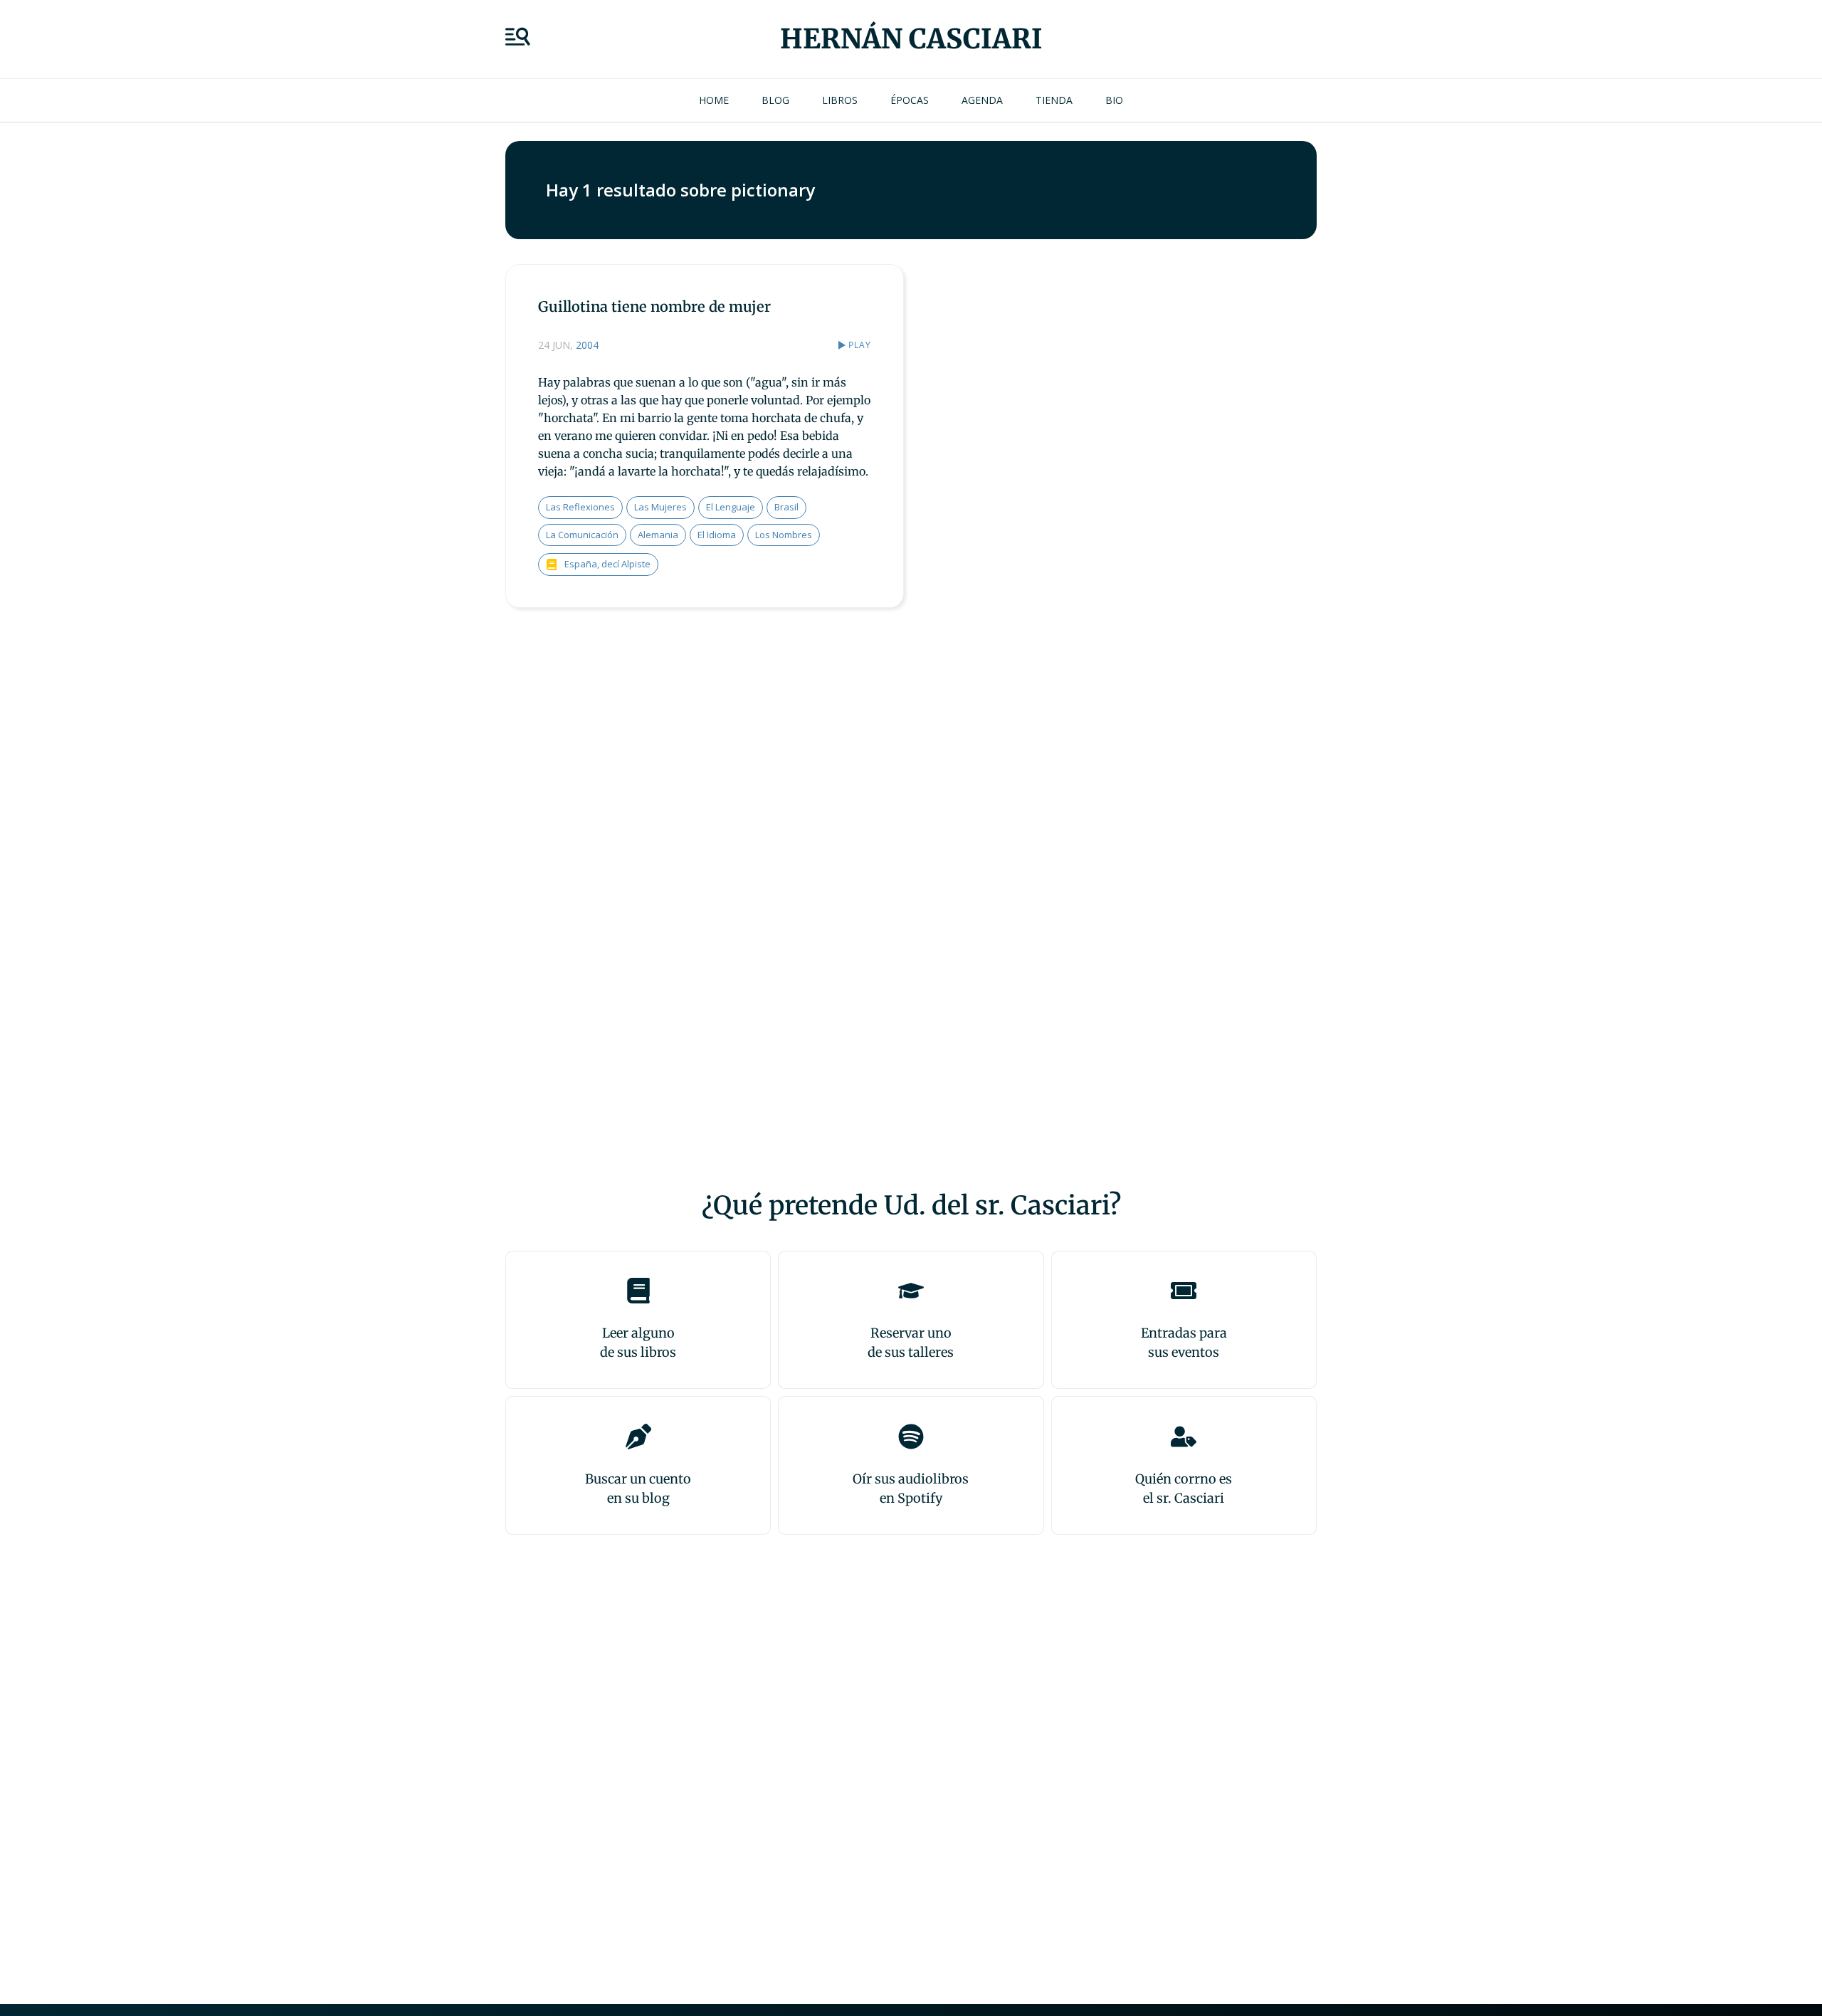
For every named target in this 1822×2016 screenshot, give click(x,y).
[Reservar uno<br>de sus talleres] (911, 1291)
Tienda (1054, 100)
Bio (1114, 100)
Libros (840, 100)
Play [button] (860, 345)
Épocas (910, 100)
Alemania (658, 535)
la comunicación (582, 535)
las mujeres (660, 507)
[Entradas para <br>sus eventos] (1184, 1291)
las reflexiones (580, 507)
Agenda (982, 100)
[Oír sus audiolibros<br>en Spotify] (911, 1437)
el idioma (717, 535)
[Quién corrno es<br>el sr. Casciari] (1184, 1437)
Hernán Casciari (911, 39)
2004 (587, 345)
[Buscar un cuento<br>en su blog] (638, 1437)
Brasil (786, 507)
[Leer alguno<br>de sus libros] (638, 1291)
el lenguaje (731, 507)
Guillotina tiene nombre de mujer (654, 306)
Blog (775, 100)
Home (714, 100)
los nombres (784, 535)
